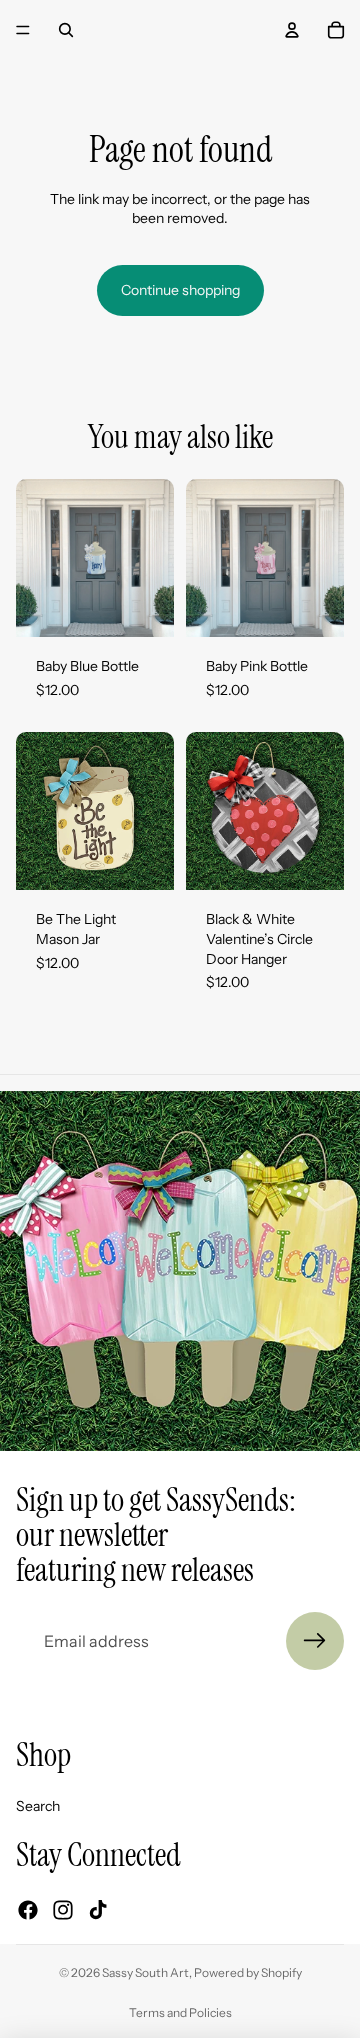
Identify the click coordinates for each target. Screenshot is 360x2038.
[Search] (66, 30)
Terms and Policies (180, 2012)
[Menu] (23, 30)
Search (38, 1806)
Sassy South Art (145, 1972)
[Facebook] (28, 1910)
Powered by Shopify (248, 1972)
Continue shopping (180, 290)
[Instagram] (63, 1910)
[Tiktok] (98, 1910)
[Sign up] (315, 1641)
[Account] (292, 30)
